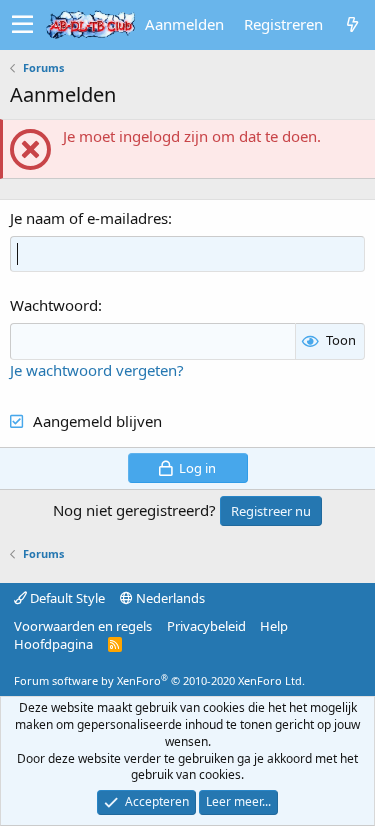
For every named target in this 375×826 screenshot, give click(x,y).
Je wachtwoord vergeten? (97, 370)
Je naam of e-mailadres (89, 218)
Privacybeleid (206, 626)
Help (274, 626)
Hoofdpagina (53, 644)
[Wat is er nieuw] (352, 24)
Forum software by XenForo (159, 680)
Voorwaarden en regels (83, 626)
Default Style (66, 598)
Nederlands (169, 598)
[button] (22, 25)
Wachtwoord (54, 305)
